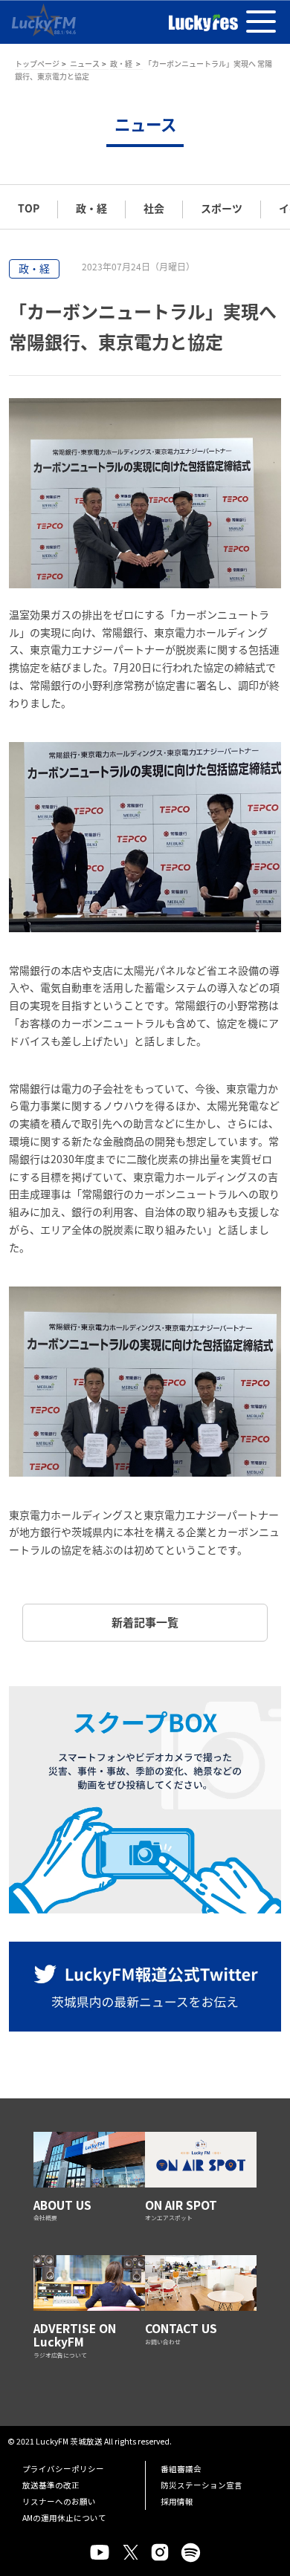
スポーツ (222, 208)
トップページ (37, 64)
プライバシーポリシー (63, 2469)
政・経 (122, 64)
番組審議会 (181, 2469)
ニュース (85, 64)
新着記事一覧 (145, 1622)
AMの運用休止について (64, 2518)
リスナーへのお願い (59, 2501)
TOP (29, 208)
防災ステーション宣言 (202, 2485)
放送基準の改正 (51, 2485)
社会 (154, 208)
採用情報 (177, 2501)
